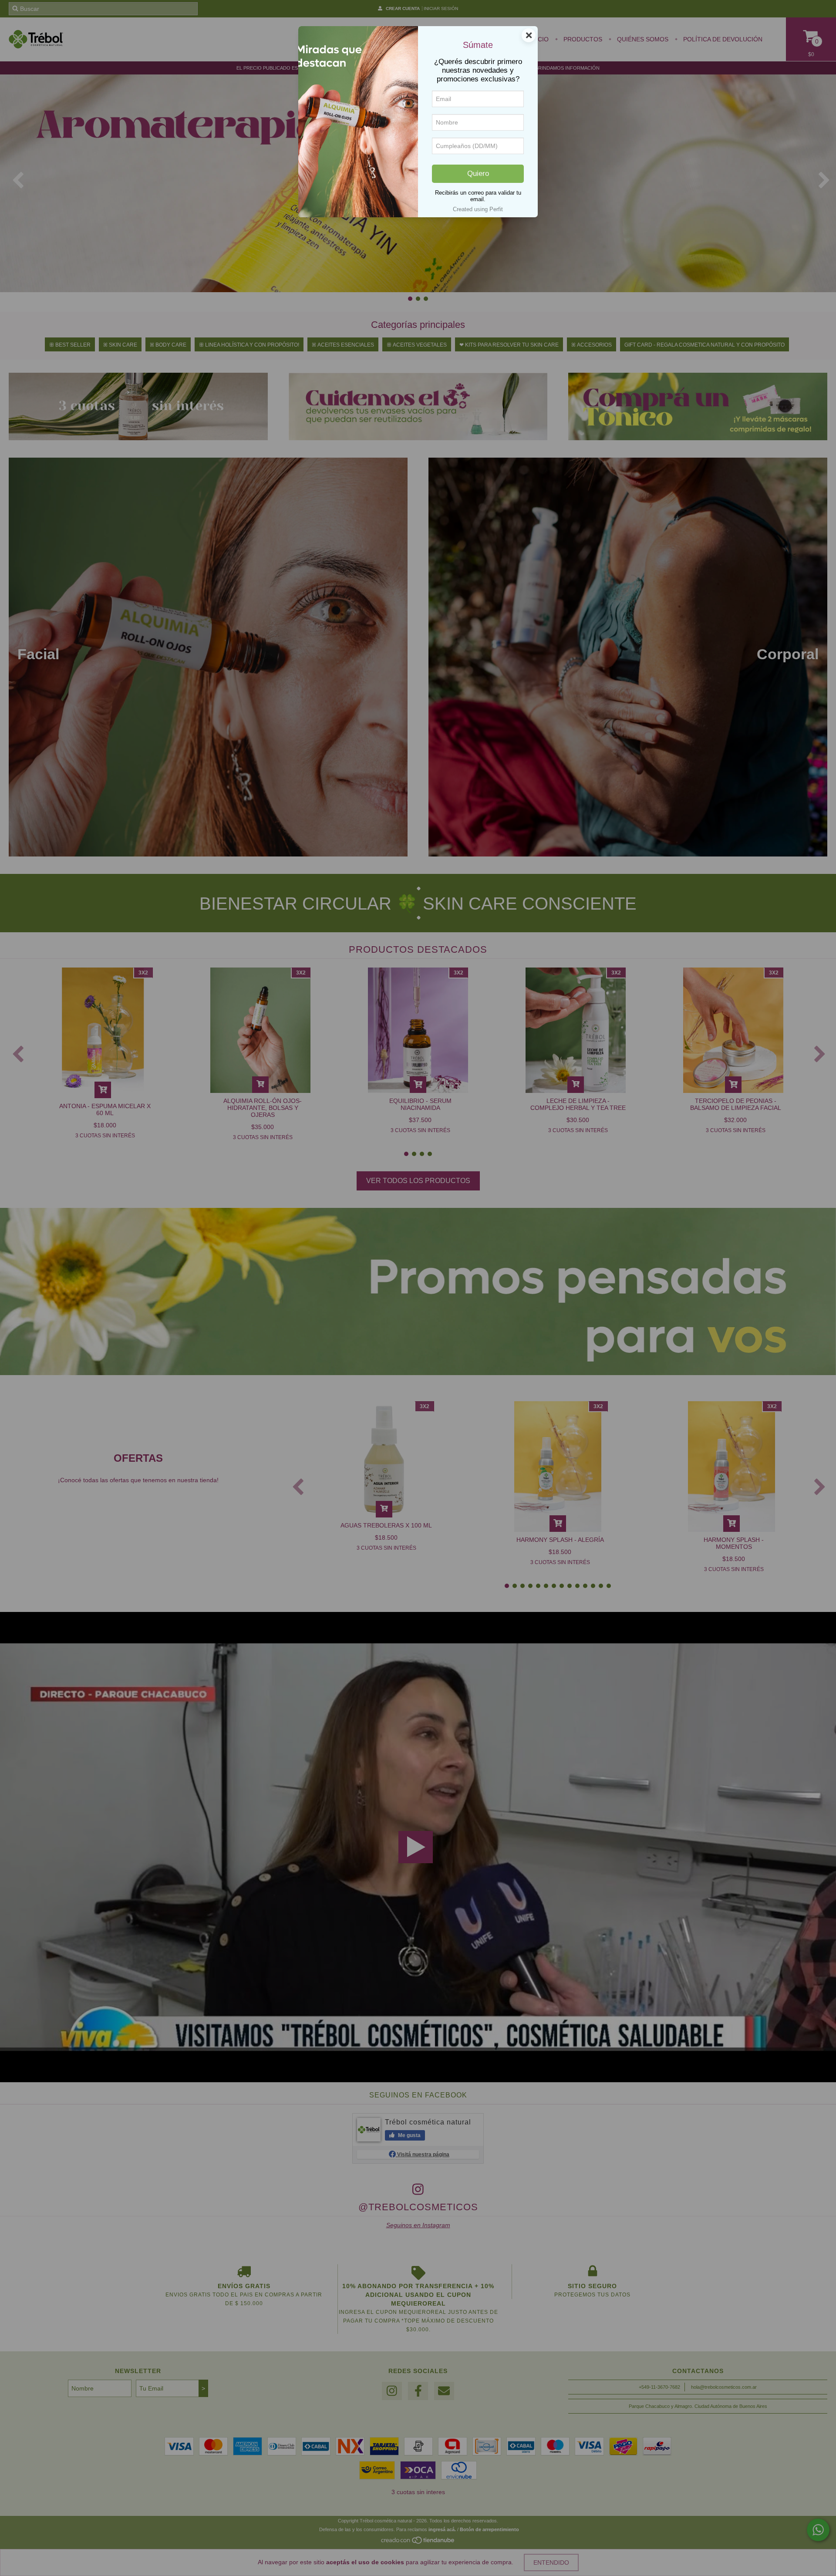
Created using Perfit (478, 209)
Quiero (478, 174)
